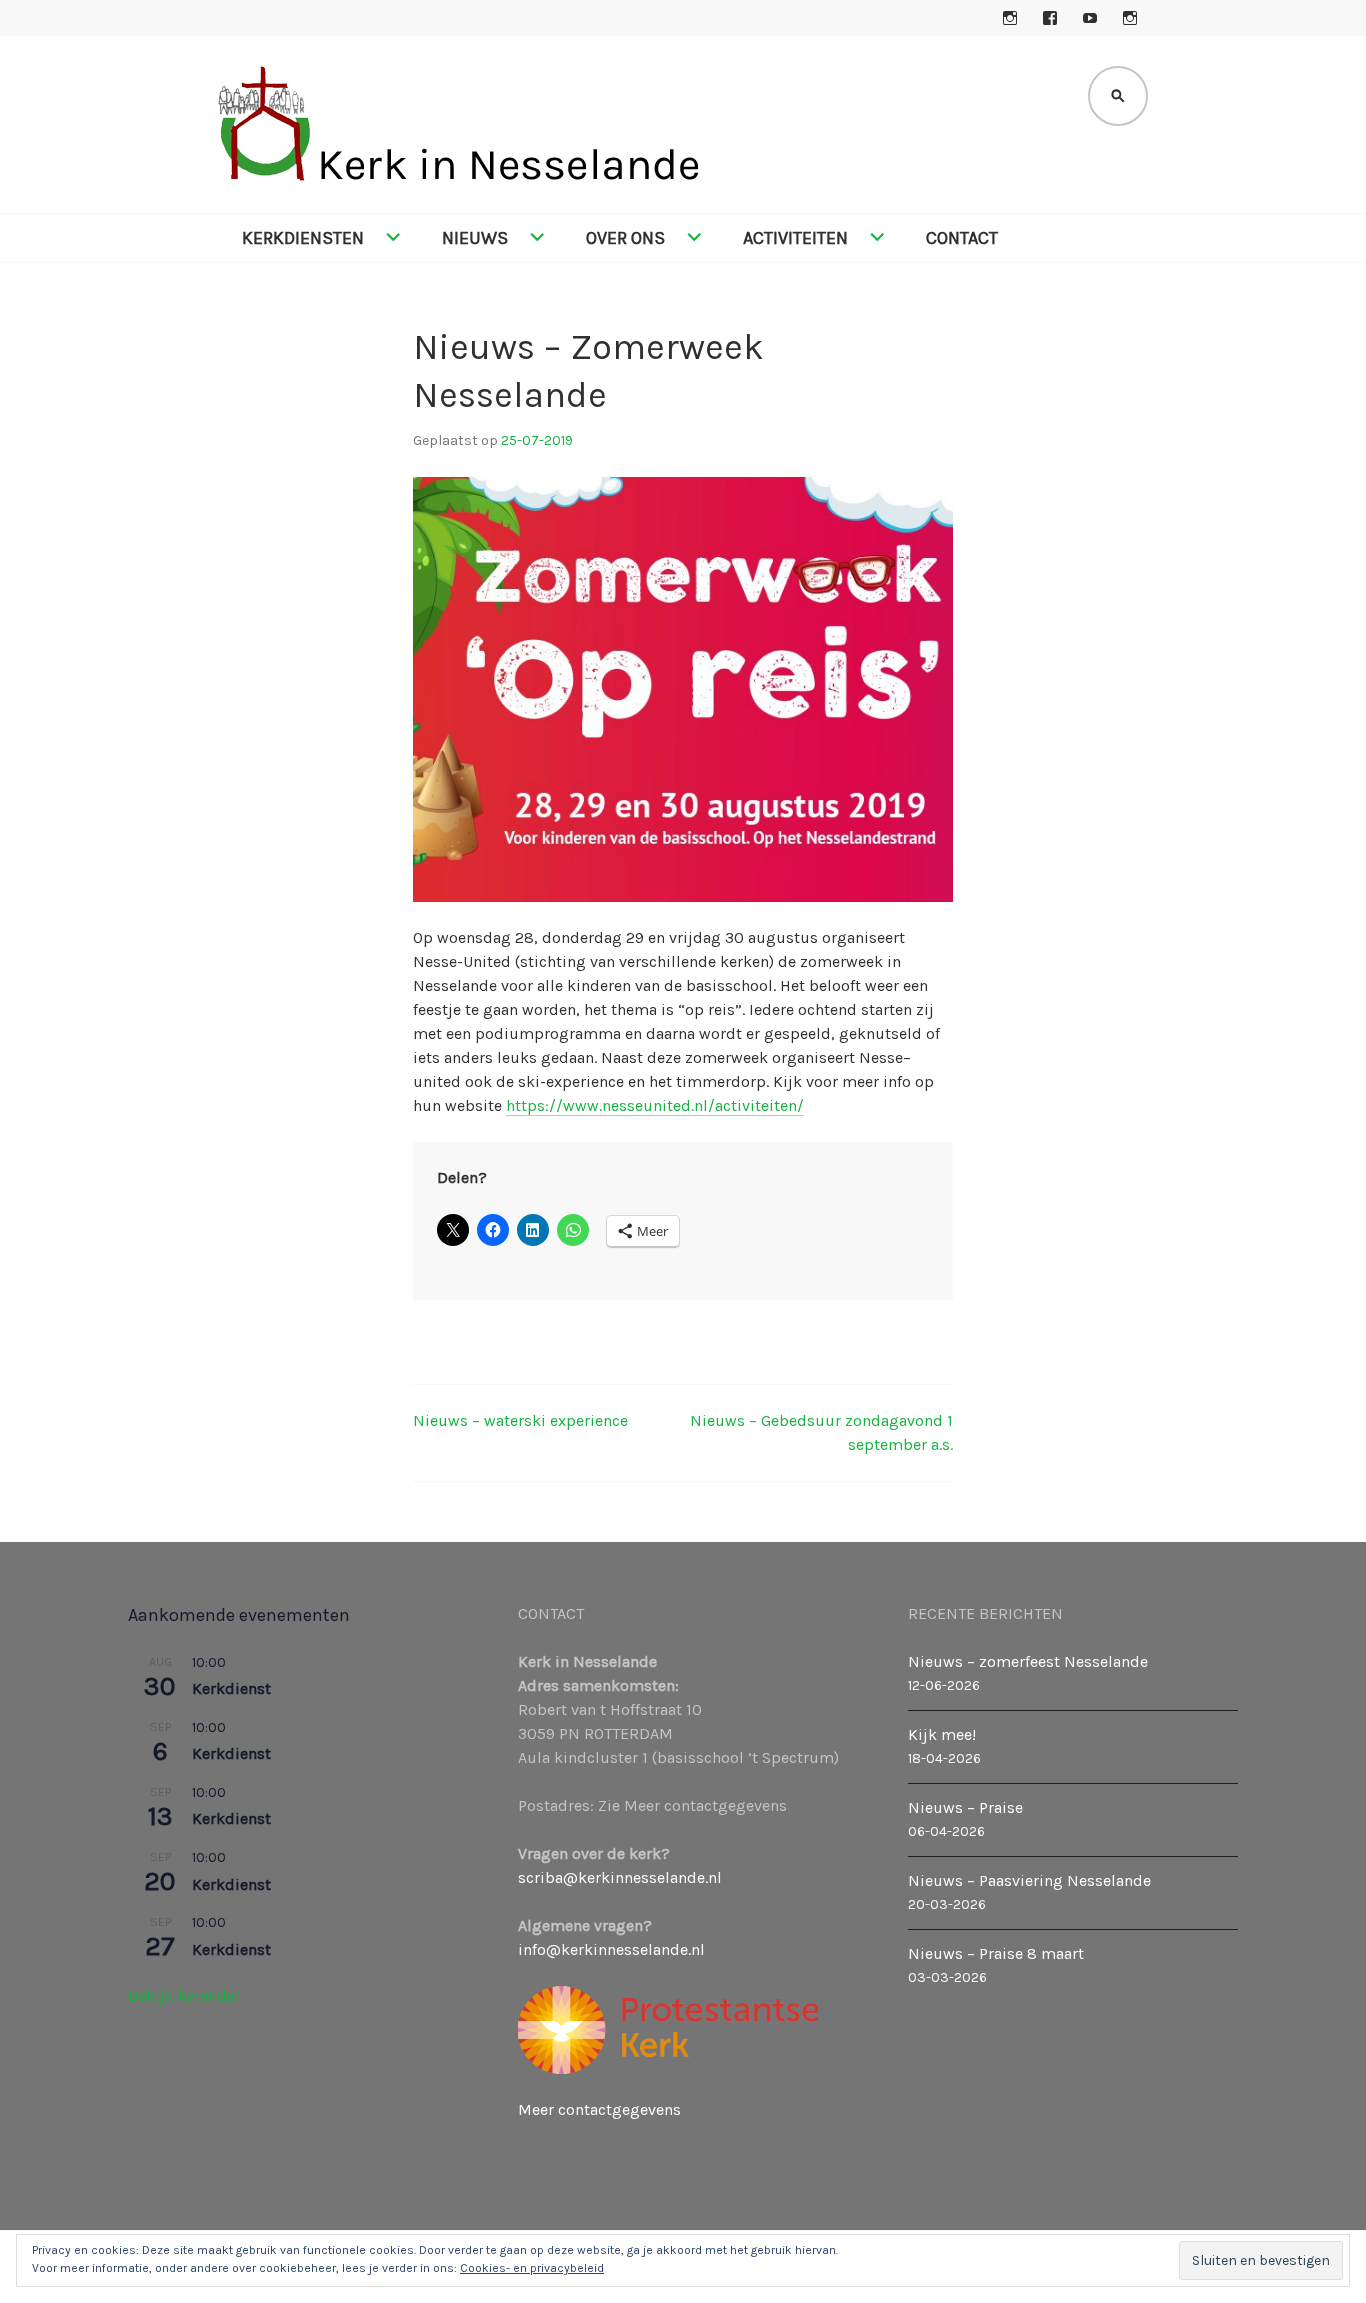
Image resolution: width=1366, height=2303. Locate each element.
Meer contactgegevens (599, 2109)
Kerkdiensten (303, 238)
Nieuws (475, 238)
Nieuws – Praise (965, 1807)
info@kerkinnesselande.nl (611, 1949)
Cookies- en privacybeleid (532, 2268)
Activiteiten (795, 238)
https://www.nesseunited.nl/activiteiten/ (655, 1105)
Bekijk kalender (184, 1995)
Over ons (625, 238)
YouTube (1090, 18)
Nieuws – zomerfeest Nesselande (1028, 1661)
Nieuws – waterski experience (520, 1420)
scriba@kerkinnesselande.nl (620, 1877)
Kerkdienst (231, 1688)
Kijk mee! (942, 1734)
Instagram (1010, 18)
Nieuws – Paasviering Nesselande (1029, 1880)
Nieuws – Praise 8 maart (996, 1953)
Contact (962, 238)
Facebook (1050, 18)
